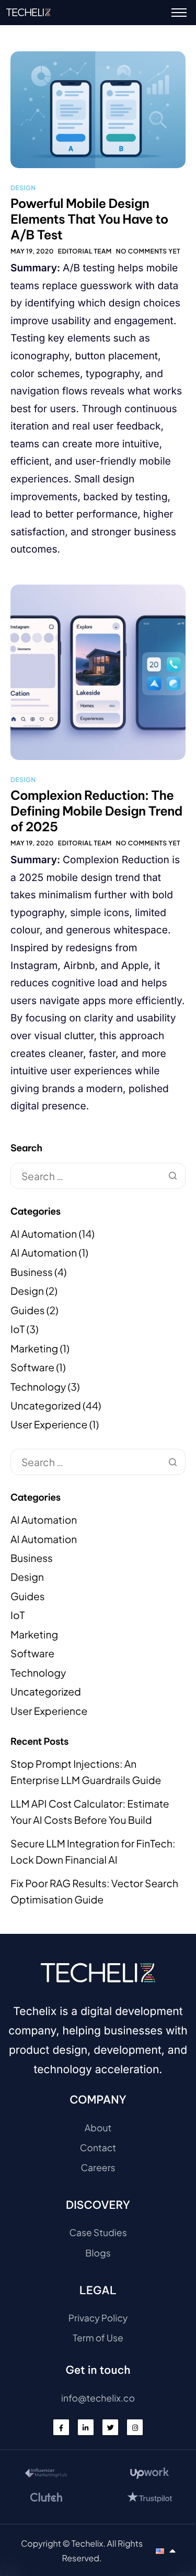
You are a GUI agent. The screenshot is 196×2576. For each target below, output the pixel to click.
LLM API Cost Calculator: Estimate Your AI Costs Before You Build (90, 1812)
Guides (28, 1311)
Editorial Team (85, 251)
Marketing (34, 1349)
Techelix (88, 2543)
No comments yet (148, 251)
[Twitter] (110, 2427)
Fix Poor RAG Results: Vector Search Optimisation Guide (94, 1892)
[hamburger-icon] (179, 13)
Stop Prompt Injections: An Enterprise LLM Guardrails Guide (86, 1772)
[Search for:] (98, 1176)
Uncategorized (46, 1406)
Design (23, 188)
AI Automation (44, 1234)
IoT (18, 1329)
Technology (38, 1387)
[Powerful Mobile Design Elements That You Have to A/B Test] (98, 108)
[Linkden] (86, 2427)
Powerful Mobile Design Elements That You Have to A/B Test (89, 219)
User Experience (49, 1425)
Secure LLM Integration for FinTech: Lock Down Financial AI (93, 1852)
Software (32, 1368)
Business (32, 1272)
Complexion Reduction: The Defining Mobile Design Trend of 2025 (96, 811)
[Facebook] (61, 2427)
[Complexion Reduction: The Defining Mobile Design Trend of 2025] (98, 671)
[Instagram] (135, 2427)
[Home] (28, 12)
